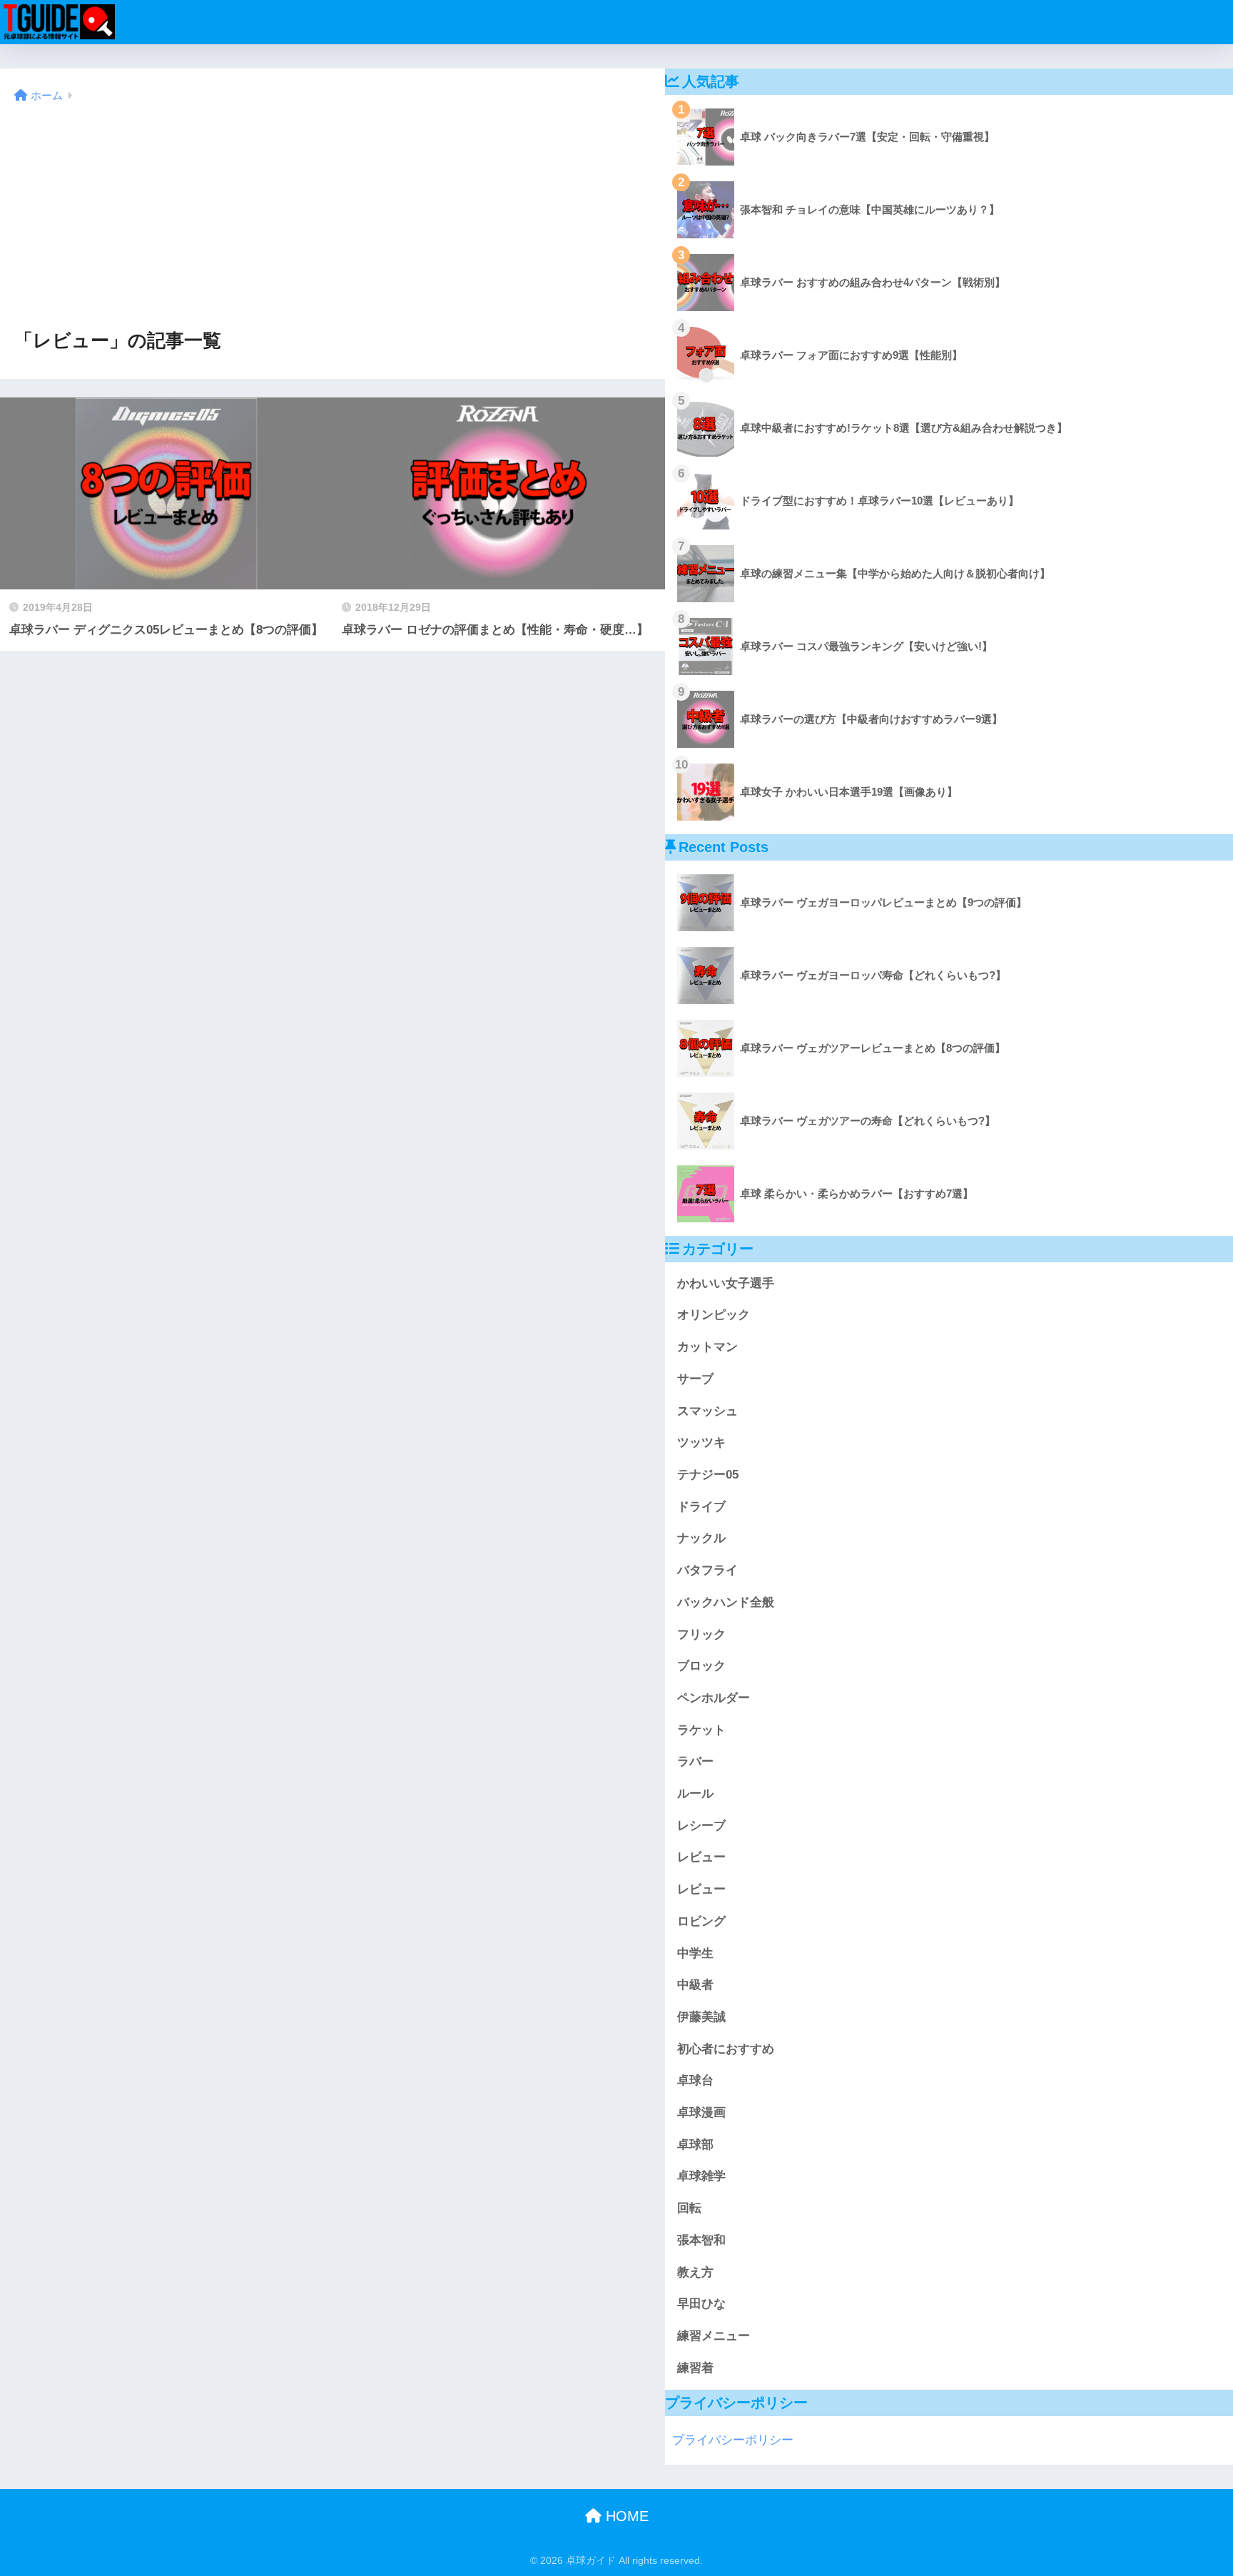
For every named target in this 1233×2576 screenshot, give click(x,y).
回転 (689, 2208)
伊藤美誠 (701, 2017)
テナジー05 (708, 1475)
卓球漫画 (701, 2113)
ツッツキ (701, 1442)
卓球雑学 (701, 2176)
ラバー (695, 1761)
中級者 (695, 1985)
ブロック (701, 1666)
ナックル (701, 1538)
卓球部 (695, 2145)
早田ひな (701, 2304)
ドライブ (701, 1507)
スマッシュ (707, 1411)
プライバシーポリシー (733, 2440)
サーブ (695, 1379)
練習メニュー (714, 2336)
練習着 (695, 2368)
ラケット (701, 1730)
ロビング (701, 1921)
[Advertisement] (333, 217)
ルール (695, 1794)
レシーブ (701, 1826)
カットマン (707, 1347)
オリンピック (714, 1315)
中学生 (695, 1953)
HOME (625, 2516)
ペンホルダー (714, 1698)
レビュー (701, 1857)
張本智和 (701, 2240)
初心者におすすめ (726, 2049)
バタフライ (707, 1570)
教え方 (695, 2272)
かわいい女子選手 (726, 1283)
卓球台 (695, 2080)
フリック (701, 1634)
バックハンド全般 (726, 1602)
